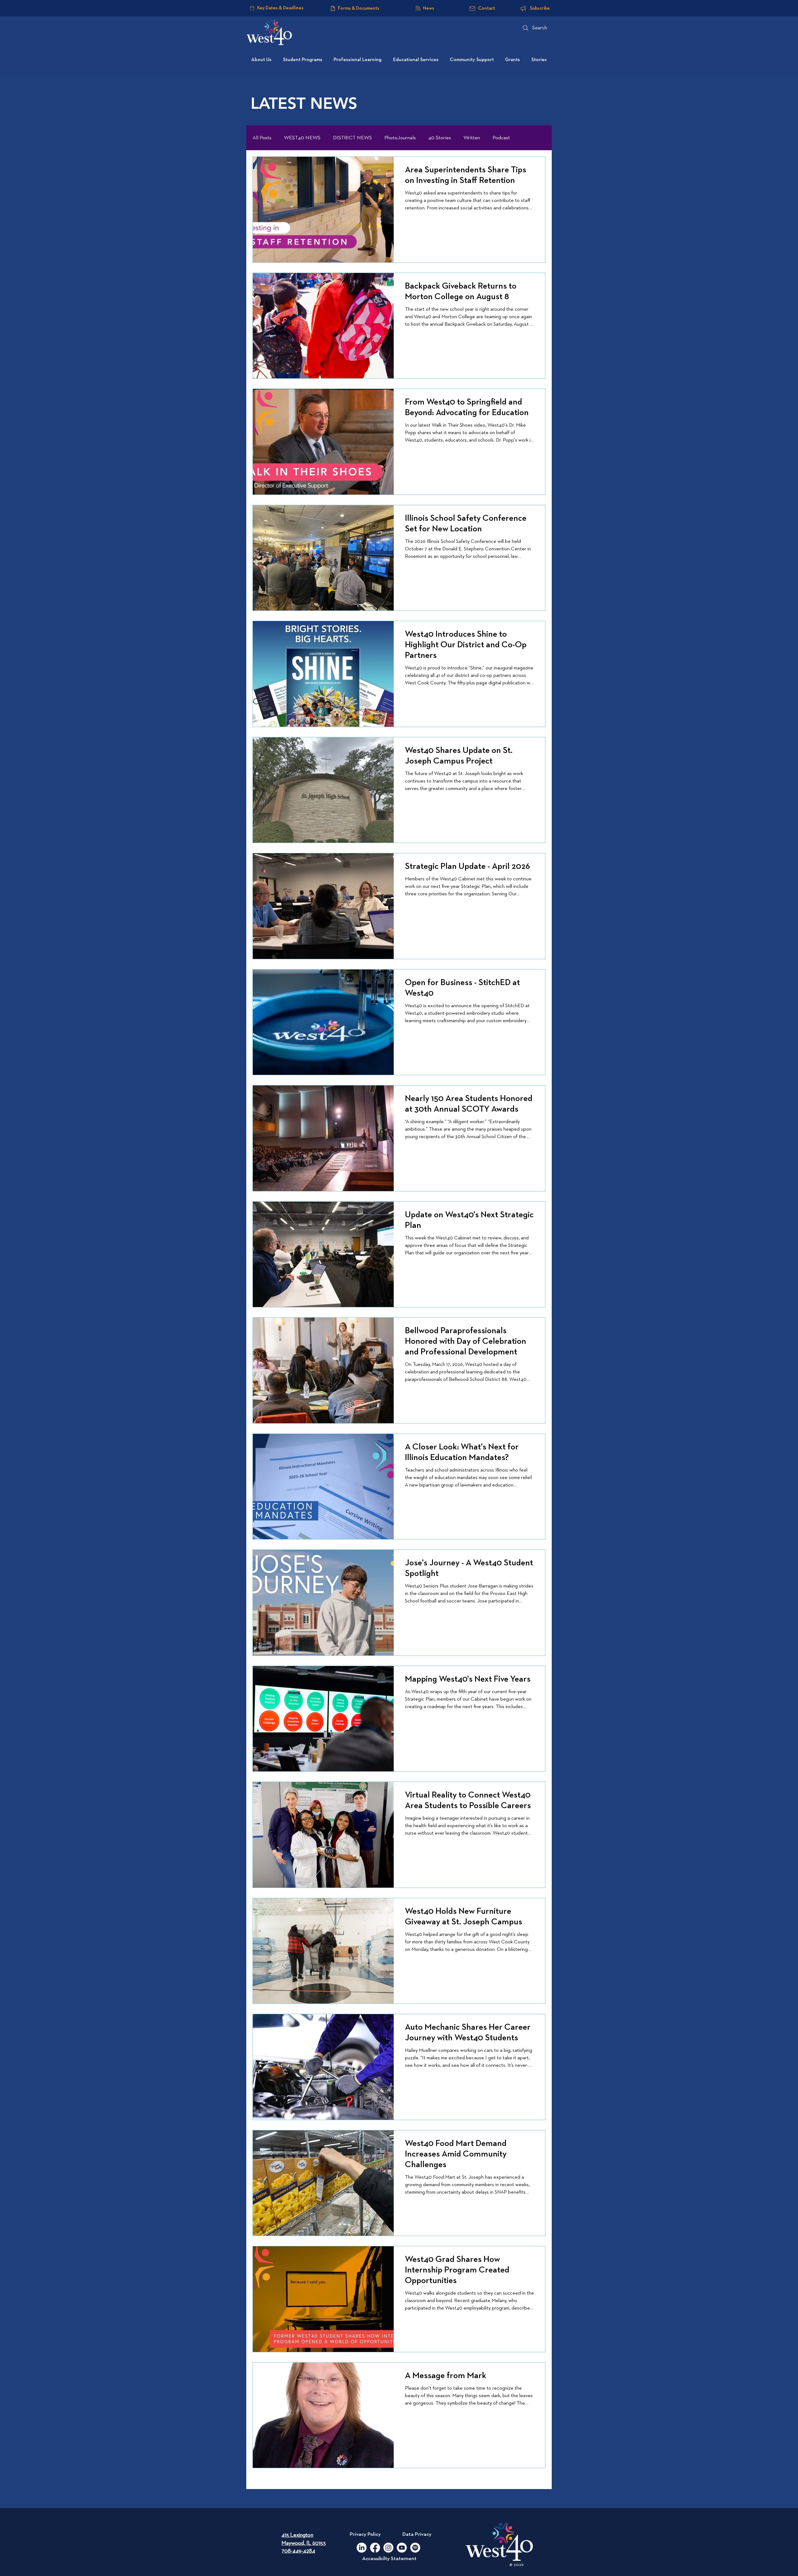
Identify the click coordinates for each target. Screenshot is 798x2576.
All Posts (262, 138)
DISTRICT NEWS (352, 138)
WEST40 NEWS (302, 138)
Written (472, 138)
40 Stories (440, 138)
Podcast (501, 138)
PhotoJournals (400, 138)
